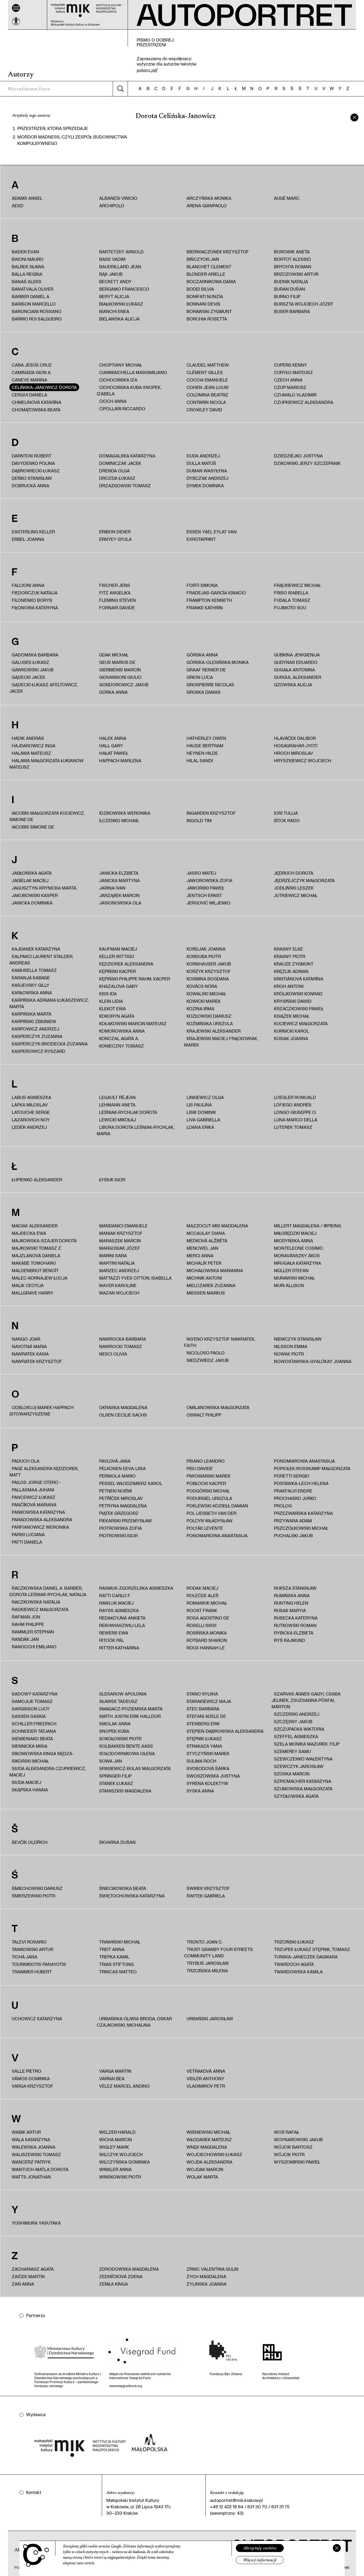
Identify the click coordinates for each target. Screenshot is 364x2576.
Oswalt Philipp (204, 1415)
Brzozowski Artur (296, 274)
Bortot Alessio (292, 259)
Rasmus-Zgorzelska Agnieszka (136, 1588)
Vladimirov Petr (206, 2086)
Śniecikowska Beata (123, 1888)
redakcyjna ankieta (122, 1618)
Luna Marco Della (296, 1120)
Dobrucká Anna (31, 486)
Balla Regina (27, 274)
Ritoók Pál (112, 1640)
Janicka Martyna (120, 880)
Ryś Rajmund (290, 1640)
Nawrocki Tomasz (121, 1346)
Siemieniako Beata (32, 1739)
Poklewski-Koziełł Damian (217, 1506)
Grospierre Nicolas (210, 685)
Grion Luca (200, 677)
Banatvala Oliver (33, 289)
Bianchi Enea (114, 311)
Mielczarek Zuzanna (211, 1285)
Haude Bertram (205, 746)
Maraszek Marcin (120, 1241)
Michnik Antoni (204, 1278)
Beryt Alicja (114, 296)
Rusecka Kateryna (296, 1618)
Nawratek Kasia (30, 1354)
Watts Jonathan (31, 2177)
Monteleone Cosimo (298, 1248)
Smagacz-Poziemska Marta (131, 1709)
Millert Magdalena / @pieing (308, 1226)
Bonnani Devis (203, 304)
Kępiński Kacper (118, 971)
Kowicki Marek (204, 1001)
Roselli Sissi (201, 1625)
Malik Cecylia (28, 1285)
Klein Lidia (111, 1001)
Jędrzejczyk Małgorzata (304, 880)
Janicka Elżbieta (119, 873)
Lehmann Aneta (117, 1105)
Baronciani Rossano (37, 311)
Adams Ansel (27, 198)
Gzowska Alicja (293, 685)
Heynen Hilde (202, 753)
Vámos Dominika (31, 2078)
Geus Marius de (117, 662)
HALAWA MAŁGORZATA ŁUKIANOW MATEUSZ (46, 764)
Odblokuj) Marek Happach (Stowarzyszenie (41, 1411)
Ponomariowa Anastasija (217, 1536)
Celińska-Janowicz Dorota (44, 387)
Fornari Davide (117, 608)
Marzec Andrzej (119, 1270)
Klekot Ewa (112, 1009)
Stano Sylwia (202, 1694)
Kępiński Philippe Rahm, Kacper (135, 979)
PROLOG (283, 1506)
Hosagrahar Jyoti (296, 746)
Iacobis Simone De (33, 827)
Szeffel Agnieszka (296, 1736)
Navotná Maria (29, 1346)
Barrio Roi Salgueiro (37, 319)
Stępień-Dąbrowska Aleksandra (225, 1731)
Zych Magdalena (206, 2276)
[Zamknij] (337, 2548)
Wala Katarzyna (31, 2139)
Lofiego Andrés (293, 1105)
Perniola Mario (117, 1476)
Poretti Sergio (292, 1476)
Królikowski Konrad (298, 994)
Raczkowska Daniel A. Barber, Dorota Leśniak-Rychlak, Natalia (48, 1591)
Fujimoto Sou (290, 608)
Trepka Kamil (114, 1957)
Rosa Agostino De (208, 1618)
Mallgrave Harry (33, 1293)
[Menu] (16, 8)
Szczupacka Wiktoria (299, 1729)
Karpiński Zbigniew (34, 1021)
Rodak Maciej (202, 1588)
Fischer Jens (115, 585)
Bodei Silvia (200, 289)
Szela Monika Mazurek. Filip (307, 1744)
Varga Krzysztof (33, 2086)
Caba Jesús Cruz (32, 365)
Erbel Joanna (28, 539)
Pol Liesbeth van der (211, 1513)
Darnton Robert (32, 456)
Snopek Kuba (114, 1731)
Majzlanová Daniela (36, 1255)
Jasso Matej (201, 873)
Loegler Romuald (295, 1097)
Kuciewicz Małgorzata (301, 1023)
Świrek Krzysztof (208, 1888)
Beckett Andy (115, 281)
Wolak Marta (202, 2177)
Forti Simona (202, 585)
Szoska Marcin (292, 1774)
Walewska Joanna (34, 2147)
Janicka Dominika (32, 903)
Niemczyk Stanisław (298, 1339)
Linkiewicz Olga (205, 1097)
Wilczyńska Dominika (124, 2162)
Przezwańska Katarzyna (303, 1513)
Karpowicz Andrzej (35, 1029)
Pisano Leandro (206, 1461)
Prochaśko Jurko (295, 1498)
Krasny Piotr (290, 956)
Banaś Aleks (27, 281)
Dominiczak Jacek (120, 463)
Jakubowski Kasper (35, 895)
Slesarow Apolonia (123, 1694)
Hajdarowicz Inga (34, 746)
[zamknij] (354, 117)
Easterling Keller (33, 532)
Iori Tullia (286, 813)
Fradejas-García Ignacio (216, 593)
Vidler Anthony (205, 2078)
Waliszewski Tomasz (36, 2154)
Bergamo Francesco (124, 289)
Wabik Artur (26, 2132)
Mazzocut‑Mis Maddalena (217, 1226)
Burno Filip (287, 296)
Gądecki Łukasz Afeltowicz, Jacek (44, 688)
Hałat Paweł (114, 753)
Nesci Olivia (113, 1354)
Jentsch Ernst (204, 895)
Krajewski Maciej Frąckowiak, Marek (221, 1042)
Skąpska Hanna (30, 1790)
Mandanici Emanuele (123, 1226)
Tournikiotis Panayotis (39, 1964)
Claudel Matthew (208, 365)
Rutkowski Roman (295, 1625)
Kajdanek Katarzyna (36, 949)
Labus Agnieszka (31, 1097)
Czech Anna (288, 380)
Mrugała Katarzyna (298, 1263)
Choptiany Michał (121, 365)
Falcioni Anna (28, 585)
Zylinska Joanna (207, 2284)
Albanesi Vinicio (118, 198)
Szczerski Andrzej (297, 1714)
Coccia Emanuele (207, 380)
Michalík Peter (204, 1263)
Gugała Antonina (294, 670)
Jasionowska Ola (120, 903)
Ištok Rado (287, 820)
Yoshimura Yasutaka (36, 2223)
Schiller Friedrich (34, 1724)
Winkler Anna (115, 2169)
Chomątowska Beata (36, 410)
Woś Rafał (287, 2132)
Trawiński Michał (120, 1942)
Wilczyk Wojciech (121, 2154)
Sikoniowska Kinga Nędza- (43, 1753)
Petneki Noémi (116, 1491)
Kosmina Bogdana (208, 979)
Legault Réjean (117, 1097)
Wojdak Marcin (205, 2169)
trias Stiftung (116, 1964)
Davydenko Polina (33, 463)
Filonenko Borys (32, 600)
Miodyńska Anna (294, 1241)
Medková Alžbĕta (207, 1241)
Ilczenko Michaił (119, 820)
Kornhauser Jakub (209, 964)
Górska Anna (202, 655)
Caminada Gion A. (32, 372)
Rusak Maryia (290, 1610)
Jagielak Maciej (30, 880)
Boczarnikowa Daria (211, 281)
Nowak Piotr (289, 1354)
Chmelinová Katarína (37, 402)
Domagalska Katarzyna (127, 456)
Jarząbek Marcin (119, 895)
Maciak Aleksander (35, 1226)
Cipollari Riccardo (122, 409)
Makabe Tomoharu (34, 1263)
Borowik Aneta (292, 252)
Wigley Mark (114, 2147)
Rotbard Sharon (207, 1640)
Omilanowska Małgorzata (218, 1407)
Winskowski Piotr (120, 2177)
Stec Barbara (203, 1709)
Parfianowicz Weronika (40, 1527)
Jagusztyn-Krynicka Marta (44, 888)
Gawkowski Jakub (33, 670)
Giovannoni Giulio (120, 677)
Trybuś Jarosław (208, 1963)
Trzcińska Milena (207, 1971)
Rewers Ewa (114, 1633)
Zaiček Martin (28, 2276)
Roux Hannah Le (206, 1648)
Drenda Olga (114, 471)
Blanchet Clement (209, 267)
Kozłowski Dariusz (209, 1016)
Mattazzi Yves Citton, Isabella (135, 1278)
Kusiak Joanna (291, 1038)
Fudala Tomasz (292, 600)
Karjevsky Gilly (31, 985)
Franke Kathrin (205, 608)
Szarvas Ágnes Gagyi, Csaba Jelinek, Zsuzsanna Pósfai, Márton (306, 1700)
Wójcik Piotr (289, 2154)
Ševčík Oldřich (30, 1842)
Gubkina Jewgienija (297, 655)
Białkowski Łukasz (121, 304)
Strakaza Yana (204, 1746)
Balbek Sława (28, 267)
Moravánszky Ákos (297, 1255)
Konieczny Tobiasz (122, 1046)
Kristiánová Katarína (299, 979)
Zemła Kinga (114, 2284)
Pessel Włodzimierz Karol (131, 1483)
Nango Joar (26, 1339)
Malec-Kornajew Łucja (40, 1278)
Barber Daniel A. (31, 296)
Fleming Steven (118, 600)
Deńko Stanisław (32, 478)
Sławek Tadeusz (118, 1701)
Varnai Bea (112, 2078)
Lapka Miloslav (30, 1105)
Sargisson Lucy (31, 1709)
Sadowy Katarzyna (35, 1694)
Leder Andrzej (29, 1127)
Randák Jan (25, 1639)
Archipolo (112, 206)
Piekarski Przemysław (126, 1521)
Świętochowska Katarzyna (132, 1896)
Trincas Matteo (118, 1972)
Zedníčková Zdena (121, 2276)
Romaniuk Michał (207, 1603)
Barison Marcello (34, 304)
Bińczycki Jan (203, 259)
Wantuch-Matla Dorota (40, 2169)
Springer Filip (115, 1776)
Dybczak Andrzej (207, 478)
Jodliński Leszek (294, 888)
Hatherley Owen (206, 738)
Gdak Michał (114, 655)
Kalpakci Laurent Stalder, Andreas (41, 960)
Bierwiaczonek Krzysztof (218, 252)
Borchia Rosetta (207, 319)
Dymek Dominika (205, 486)
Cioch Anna (113, 401)
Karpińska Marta (32, 1014)
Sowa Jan (111, 1761)
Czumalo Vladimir (295, 395)
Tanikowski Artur (33, 1949)
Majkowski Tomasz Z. (37, 1248)
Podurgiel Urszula (209, 1498)
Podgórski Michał (208, 1491)
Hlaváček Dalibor (295, 738)
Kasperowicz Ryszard (39, 1051)
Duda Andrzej (203, 456)
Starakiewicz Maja (209, 1701)
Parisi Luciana (28, 1534)
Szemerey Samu (292, 1751)
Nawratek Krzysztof (37, 1361)
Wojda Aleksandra (209, 2162)
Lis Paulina (199, 1105)
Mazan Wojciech (119, 1293)
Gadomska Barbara (35, 655)
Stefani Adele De (206, 1716)
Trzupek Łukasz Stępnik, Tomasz (312, 1949)
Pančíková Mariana (34, 1505)
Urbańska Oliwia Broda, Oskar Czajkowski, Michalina (134, 2022)
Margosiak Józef (120, 1248)
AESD (18, 206)
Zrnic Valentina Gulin (213, 2269)
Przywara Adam (293, 1521)
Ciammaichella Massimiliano (133, 372)
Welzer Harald (117, 2132)
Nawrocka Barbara (123, 1339)
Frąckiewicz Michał (297, 585)
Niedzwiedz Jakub (208, 1360)
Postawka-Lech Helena (301, 1483)
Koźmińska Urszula (210, 1023)
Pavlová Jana (115, 1461)
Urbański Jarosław (210, 2019)
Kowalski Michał (206, 994)
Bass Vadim (112, 259)
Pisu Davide (200, 1468)
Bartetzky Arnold (121, 252)
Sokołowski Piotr (120, 1739)
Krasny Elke (288, 949)
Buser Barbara (292, 311)
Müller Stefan (291, 1270)
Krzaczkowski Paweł (299, 1009)
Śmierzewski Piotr (33, 1896)
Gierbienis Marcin (120, 670)
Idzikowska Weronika (125, 813)
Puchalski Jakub (293, 1536)
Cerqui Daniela (29, 395)
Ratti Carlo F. (115, 1595)
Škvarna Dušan (117, 1842)
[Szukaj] (120, 89)
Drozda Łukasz (117, 478)
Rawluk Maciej (116, 1603)
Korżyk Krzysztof (209, 971)
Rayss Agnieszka (119, 1610)
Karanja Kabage (31, 978)
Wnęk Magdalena (207, 2147)
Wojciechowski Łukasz (214, 2154)
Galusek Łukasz (31, 662)
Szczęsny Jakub (293, 1721)
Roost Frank (202, 1610)
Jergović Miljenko (209, 903)
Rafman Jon (26, 1617)
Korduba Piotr (204, 956)
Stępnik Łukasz (204, 1739)
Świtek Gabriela (206, 1896)
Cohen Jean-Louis (208, 387)
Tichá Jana (25, 1957)
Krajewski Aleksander (214, 1031)
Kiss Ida (108, 994)
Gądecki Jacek (29, 677)
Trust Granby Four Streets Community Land (219, 1952)
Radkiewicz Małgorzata (40, 1609)
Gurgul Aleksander (298, 677)
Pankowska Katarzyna (38, 1512)
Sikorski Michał (30, 1761)
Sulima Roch (201, 1761)
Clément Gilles (205, 372)
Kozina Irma (200, 1009)
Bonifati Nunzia (205, 296)
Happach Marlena (120, 760)
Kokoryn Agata (117, 1016)
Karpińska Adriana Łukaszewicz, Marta (49, 1003)
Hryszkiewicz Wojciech (303, 760)
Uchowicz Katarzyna (37, 2019)
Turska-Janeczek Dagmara (306, 1957)
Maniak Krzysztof (121, 1233)
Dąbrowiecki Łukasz (36, 471)
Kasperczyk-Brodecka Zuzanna (50, 1044)
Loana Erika (200, 1127)
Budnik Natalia (291, 281)
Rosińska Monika (207, 1633)
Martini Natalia (117, 1263)
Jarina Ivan (112, 888)
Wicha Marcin (116, 2139)
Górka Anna (113, 692)
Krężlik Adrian (291, 971)
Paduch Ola (26, 1461)
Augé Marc (287, 198)
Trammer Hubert (32, 1972)
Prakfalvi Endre (293, 1491)
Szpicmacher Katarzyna (303, 1781)
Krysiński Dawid (293, 1001)
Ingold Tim (199, 820)
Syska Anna (200, 1791)
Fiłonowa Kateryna (35, 608)
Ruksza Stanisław (295, 1588)
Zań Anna (23, 2284)
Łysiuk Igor (112, 1180)
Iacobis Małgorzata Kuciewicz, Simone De (47, 816)
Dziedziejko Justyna (298, 456)
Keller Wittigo (117, 956)
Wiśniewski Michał (208, 2132)
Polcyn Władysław (210, 1521)
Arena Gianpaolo (207, 206)
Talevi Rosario (29, 1942)
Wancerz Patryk (31, 2162)
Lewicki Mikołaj (118, 1120)
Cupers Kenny (290, 365)
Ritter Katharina (119, 1648)
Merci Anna (200, 1255)
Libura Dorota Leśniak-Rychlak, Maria (136, 1130)
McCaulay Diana (206, 1233)
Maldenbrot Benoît (35, 1270)
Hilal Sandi (200, 760)
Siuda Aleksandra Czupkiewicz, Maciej (48, 1772)
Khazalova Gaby (118, 986)
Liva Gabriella (203, 1120)
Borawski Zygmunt (209, 311)
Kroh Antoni (289, 986)
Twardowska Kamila (298, 1972)
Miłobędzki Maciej (295, 1233)
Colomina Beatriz (207, 395)
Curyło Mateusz (293, 372)
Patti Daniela (27, 1542)
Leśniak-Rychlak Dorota (128, 1112)
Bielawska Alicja (119, 319)
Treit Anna (112, 1949)
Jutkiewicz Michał (296, 895)
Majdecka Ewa (29, 1233)
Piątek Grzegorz (119, 1513)
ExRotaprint (201, 539)
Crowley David (204, 410)
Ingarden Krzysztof (211, 813)
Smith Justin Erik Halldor (130, 1716)
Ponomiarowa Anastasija (304, 1461)
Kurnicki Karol (292, 1031)
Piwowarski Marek (209, 1476)
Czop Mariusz (290, 387)
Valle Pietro (27, 2071)
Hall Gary (111, 746)
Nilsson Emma (291, 1346)
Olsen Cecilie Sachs (123, 1415)
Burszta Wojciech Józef (304, 304)
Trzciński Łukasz (294, 1942)
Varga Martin (115, 2071)
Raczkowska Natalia (36, 1602)
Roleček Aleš (203, 1595)
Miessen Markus (206, 1293)
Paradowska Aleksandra (42, 1520)
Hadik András (28, 738)
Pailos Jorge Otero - (36, 1482)
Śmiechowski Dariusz (37, 1888)
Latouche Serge (31, 1112)
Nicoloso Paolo (206, 1353)
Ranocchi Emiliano (34, 1647)
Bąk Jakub (111, 274)
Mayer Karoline (118, 1285)
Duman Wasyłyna (207, 471)
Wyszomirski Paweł (297, 2162)
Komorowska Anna (122, 1031)
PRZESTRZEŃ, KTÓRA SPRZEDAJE (53, 128)
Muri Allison (289, 1285)
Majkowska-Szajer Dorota (44, 1241)
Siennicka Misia (30, 1746)
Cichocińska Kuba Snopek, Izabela (129, 390)
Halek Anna (113, 738)
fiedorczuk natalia (35, 593)
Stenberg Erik (203, 1724)
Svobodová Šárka (208, 1768)
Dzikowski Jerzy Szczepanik (307, 463)
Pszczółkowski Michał (301, 1528)
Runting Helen (291, 1603)
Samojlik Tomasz (32, 1701)
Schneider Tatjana (34, 1731)
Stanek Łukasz (116, 1783)
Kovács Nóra (202, 986)
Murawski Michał (294, 1278)
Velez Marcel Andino (124, 2086)
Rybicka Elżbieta (294, 1633)
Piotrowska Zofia (120, 1528)
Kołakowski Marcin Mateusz (133, 1023)
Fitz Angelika (115, 593)
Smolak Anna (115, 1724)
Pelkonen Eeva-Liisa (122, 1468)
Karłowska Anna (32, 993)
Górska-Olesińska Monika (218, 662)
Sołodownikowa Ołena (127, 1753)
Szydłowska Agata (296, 1796)
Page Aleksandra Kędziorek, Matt (44, 1472)
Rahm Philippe (28, 1624)
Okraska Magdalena (123, 1407)
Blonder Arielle (206, 274)
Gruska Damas (204, 692)
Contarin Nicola (206, 402)
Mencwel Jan (202, 1248)
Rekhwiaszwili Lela (122, 1625)
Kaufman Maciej (118, 949)
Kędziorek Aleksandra (126, 964)
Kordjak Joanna (206, 949)
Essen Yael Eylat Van (212, 532)
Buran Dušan (290, 289)
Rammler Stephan (33, 1632)
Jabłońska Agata (32, 873)
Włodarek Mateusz (209, 2139)
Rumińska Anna (292, 1595)
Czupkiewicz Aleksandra (304, 402)
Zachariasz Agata (33, 2269)
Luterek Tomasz (293, 1127)
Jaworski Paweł (205, 888)
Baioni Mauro (28, 259)
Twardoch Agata (294, 1964)
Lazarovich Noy (31, 1120)
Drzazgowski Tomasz (125, 486)
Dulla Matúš (201, 463)
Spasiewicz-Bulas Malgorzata (135, 1768)
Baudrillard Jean (120, 267)
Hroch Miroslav (294, 753)
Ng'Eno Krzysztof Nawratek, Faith (220, 1342)
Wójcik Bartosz (293, 2147)
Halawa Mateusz (31, 753)
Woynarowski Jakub (298, 2139)
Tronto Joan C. (205, 1942)
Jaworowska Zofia (209, 880)
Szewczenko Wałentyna (303, 1759)
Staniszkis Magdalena (125, 1791)
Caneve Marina (29, 380)
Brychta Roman (293, 267)
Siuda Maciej (27, 1782)
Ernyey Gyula (115, 539)
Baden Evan (25, 252)
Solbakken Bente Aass (126, 1746)
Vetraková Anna (206, 2071)
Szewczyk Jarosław (299, 1766)
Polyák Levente (205, 1528)
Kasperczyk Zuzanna (37, 1036)
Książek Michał (292, 1016)
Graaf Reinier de (206, 670)
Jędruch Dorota (294, 873)
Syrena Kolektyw (207, 1783)
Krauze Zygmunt (294, 964)
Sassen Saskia (29, 1716)
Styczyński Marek (208, 1753)
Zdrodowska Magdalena (129, 2269)
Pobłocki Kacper (206, 1483)
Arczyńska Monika (209, 198)
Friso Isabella (291, 593)
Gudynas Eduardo (296, 662)
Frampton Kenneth (209, 600)
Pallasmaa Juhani (33, 1490)
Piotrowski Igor (118, 1536)
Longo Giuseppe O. (295, 1112)
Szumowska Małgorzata (303, 1789)
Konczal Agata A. (119, 1038)
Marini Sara (113, 1255)
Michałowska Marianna (215, 1270)
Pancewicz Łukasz (34, 1497)
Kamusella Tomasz (34, 970)
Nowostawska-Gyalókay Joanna (313, 1361)
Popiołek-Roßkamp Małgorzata (312, 1468)
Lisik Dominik (201, 1112)
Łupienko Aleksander (37, 1180)
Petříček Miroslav (121, 1498)
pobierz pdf (147, 70)
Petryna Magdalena (123, 1506)
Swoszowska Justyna (213, 1776)
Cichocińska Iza (118, 380)
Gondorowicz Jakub (124, 685)
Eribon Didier (115, 532)
